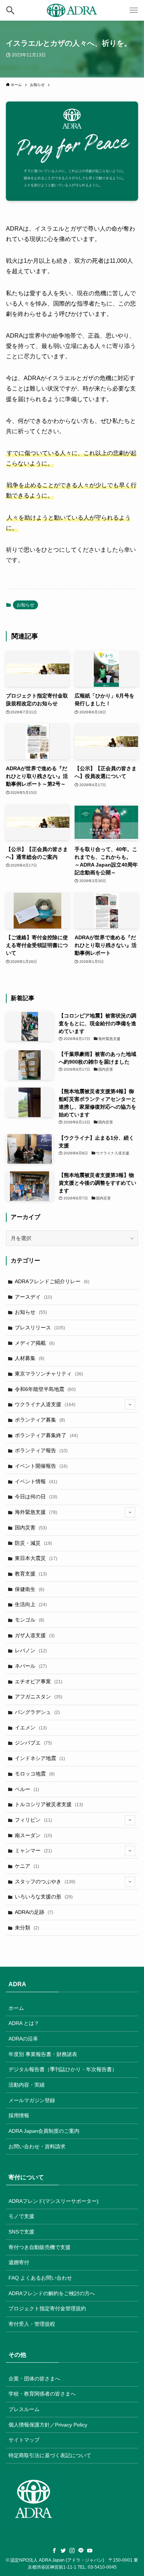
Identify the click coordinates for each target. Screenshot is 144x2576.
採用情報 (19, 2115)
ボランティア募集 (40, 1420)
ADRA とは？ (24, 2023)
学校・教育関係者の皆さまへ (42, 2394)
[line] (81, 2551)
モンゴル (30, 1620)
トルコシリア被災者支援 (49, 1804)
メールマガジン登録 (32, 2100)
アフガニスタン (39, 1697)
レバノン (31, 1650)
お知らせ (25, 605)
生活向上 (31, 1604)
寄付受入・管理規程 (32, 2324)
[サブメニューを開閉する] (130, 1405)
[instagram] (72, 2551)
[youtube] (90, 2551)
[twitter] (63, 2551)
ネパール (31, 1666)
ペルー (27, 1789)
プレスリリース (40, 1327)
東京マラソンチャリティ (49, 1374)
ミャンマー (33, 1850)
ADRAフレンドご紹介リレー (52, 1281)
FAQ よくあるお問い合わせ (40, 2278)
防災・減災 (33, 1543)
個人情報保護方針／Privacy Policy (48, 2425)
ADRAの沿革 (23, 2039)
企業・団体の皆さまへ (34, 2379)
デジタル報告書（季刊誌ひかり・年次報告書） (63, 2069)
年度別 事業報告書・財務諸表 (43, 2054)
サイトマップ (24, 2440)
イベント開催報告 (41, 1466)
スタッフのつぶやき (45, 1881)
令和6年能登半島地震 (45, 1389)
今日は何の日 (36, 1497)
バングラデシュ (37, 1712)
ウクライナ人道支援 (45, 1404)
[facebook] (54, 2551)
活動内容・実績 (27, 2085)
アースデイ (33, 1297)
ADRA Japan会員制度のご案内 (44, 2131)
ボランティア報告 (41, 1450)
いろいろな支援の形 (44, 1897)
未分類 (27, 1928)
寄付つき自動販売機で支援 (40, 2247)
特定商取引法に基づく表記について (50, 2455)
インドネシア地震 (40, 1758)
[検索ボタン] (10, 10)
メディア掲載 (35, 1343)
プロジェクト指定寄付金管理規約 (47, 2308)
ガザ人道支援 (35, 1635)
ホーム (16, 2008)
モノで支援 (21, 2216)
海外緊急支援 (36, 1512)
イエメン (31, 1728)
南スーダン (33, 1835)
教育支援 (31, 1574)
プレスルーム (24, 2409)
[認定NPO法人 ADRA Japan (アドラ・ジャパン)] (72, 10)
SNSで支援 (21, 2232)
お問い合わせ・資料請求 (37, 2146)
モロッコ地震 (35, 1774)
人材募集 (30, 1358)
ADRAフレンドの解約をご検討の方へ (52, 2293)
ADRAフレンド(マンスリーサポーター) (54, 2201)
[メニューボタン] (134, 10)
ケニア (27, 1866)
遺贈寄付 (19, 2262)
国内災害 (31, 1528)
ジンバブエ (33, 1743)
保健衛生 (30, 1589)
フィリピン (33, 1820)
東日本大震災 (36, 1558)
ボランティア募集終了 (46, 1435)
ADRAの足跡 (34, 1912)
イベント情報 (36, 1481)
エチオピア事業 (39, 1681)
